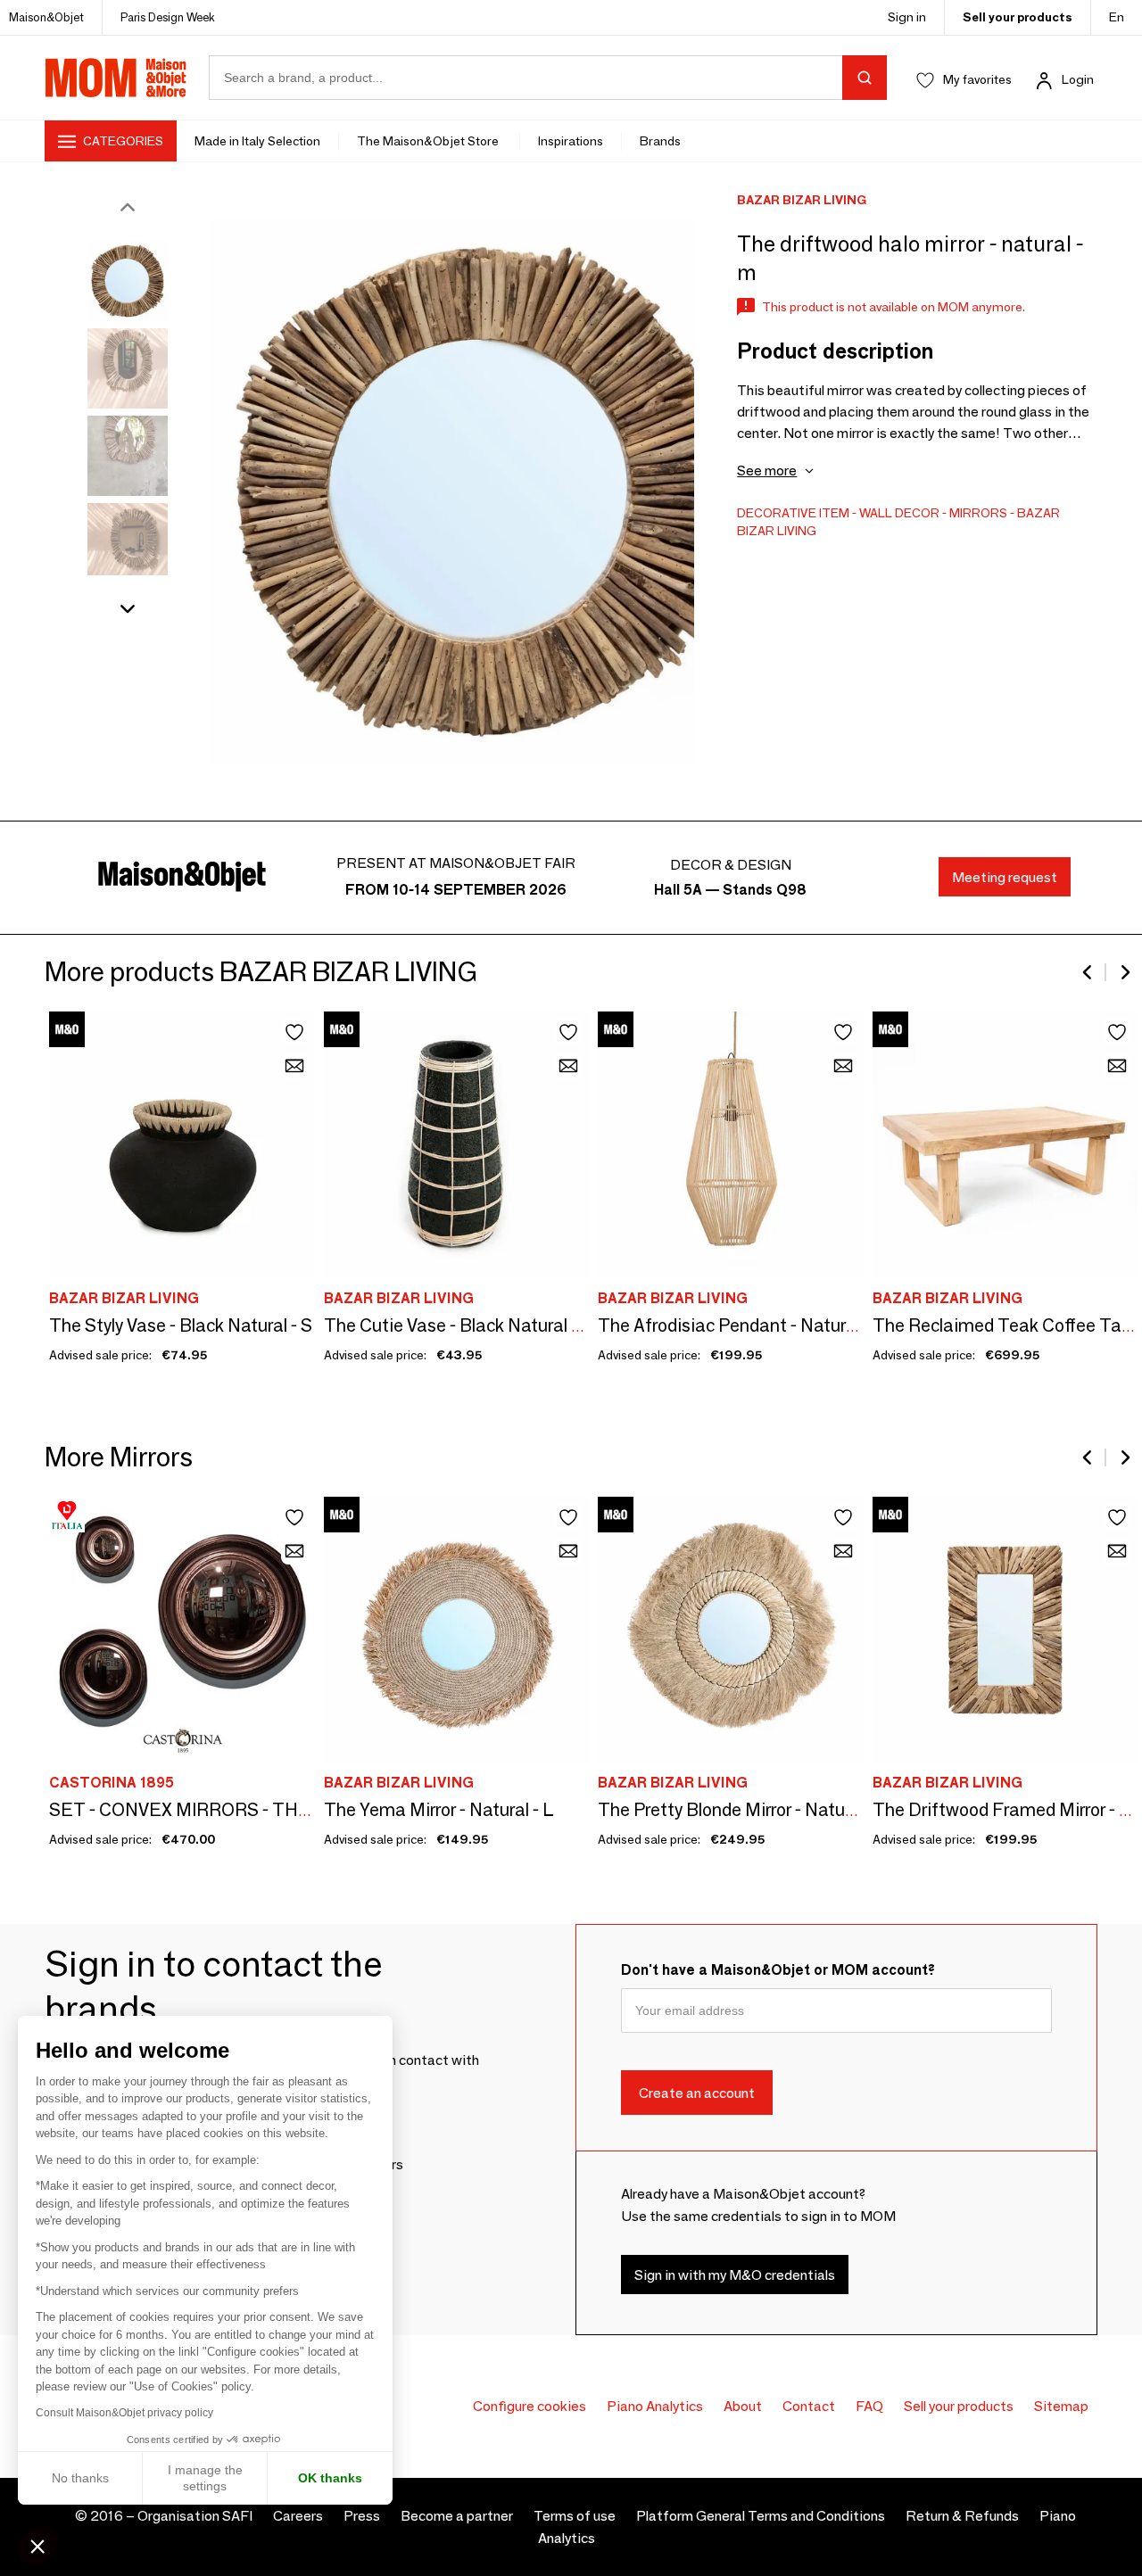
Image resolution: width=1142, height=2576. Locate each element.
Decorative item (793, 513)
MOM (116, 78)
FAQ (869, 2406)
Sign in (907, 17)
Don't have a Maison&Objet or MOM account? (778, 1970)
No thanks (80, 2478)
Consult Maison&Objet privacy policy (124, 2413)
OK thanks (330, 2478)
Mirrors (978, 513)
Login (1078, 79)
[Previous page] (1088, 972)
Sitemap (1061, 2406)
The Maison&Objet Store (429, 141)
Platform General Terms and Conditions (761, 2516)
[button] (37, 2546)
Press (362, 2516)
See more (767, 471)
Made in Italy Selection (257, 141)
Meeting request (1005, 877)
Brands (660, 141)
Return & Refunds (962, 2516)
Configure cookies (530, 2406)
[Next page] (1124, 972)
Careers (298, 2516)
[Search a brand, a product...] (865, 78)
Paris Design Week (168, 17)
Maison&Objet (46, 17)
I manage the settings (205, 2478)
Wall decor (899, 513)
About (743, 2406)
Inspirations (571, 141)
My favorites (977, 79)
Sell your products (1018, 17)
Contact (809, 2406)
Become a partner (457, 2516)
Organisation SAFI (195, 2516)
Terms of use (575, 2516)
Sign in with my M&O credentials (735, 2274)
